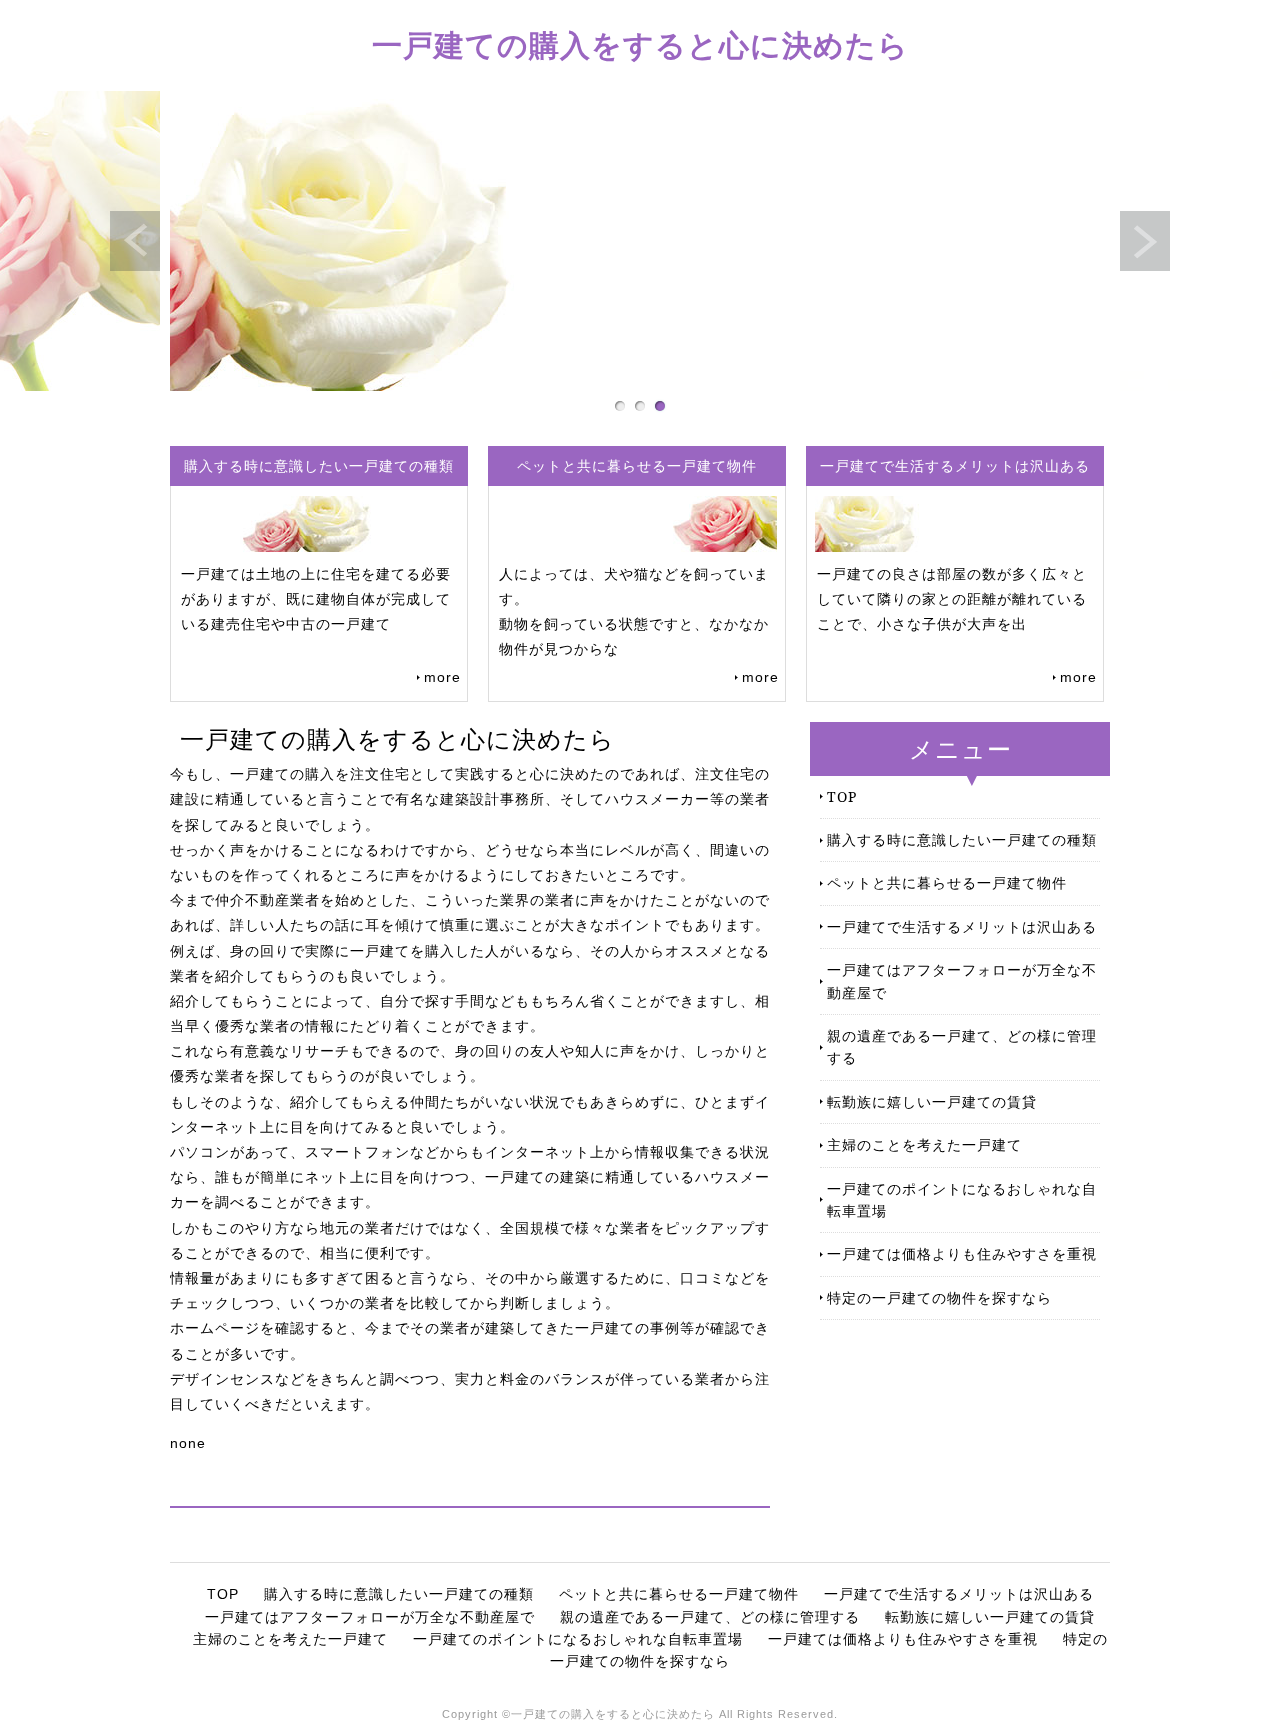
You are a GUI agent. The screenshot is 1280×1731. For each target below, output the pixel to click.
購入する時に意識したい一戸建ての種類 (962, 839)
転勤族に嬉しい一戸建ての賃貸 (932, 1101)
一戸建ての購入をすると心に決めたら (640, 44)
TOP (842, 796)
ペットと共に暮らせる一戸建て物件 (947, 882)
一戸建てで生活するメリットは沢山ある (962, 926)
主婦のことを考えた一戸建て (924, 1144)
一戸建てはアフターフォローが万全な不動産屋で (962, 980)
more (442, 677)
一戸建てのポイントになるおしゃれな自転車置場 (962, 1199)
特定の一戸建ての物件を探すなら (939, 1297)
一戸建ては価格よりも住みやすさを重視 (962, 1253)
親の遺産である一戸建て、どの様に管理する (962, 1046)
